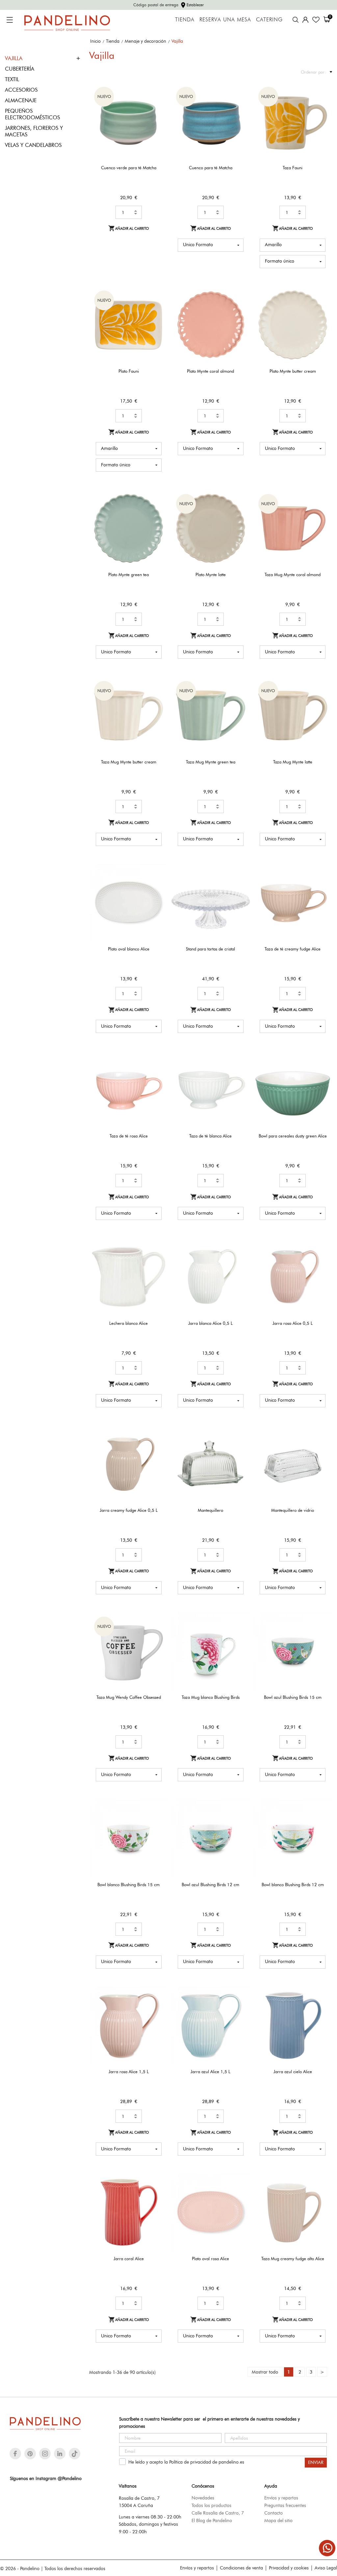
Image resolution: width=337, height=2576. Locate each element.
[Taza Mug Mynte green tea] (241, 698)
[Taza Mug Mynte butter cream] (159, 698)
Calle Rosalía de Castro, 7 (218, 2513)
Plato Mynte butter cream (293, 371)
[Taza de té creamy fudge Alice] (323, 886)
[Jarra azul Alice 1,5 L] (241, 2008)
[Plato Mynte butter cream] (323, 308)
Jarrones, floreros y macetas (34, 131)
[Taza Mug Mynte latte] (323, 698)
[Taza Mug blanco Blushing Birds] (241, 1634)
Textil (12, 79)
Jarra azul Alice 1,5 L (210, 2072)
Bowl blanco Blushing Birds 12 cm (293, 1885)
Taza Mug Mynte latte (293, 762)
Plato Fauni (129, 371)
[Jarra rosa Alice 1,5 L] (159, 2008)
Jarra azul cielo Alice (293, 2072)
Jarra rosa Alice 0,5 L (293, 1323)
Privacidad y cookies (289, 2568)
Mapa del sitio (278, 2520)
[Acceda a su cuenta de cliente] (305, 20)
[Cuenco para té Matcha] (241, 104)
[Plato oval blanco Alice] (159, 886)
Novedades (203, 2498)
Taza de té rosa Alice (129, 1136)
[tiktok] (75, 2454)
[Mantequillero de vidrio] (323, 1447)
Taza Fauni (293, 168)
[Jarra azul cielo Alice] (323, 2008)
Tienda (185, 20)
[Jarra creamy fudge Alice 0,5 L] (159, 1447)
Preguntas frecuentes (285, 2505)
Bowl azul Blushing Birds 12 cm (210, 1885)
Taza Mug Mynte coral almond (293, 574)
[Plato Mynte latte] (241, 511)
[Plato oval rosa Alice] (241, 2195)
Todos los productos (211, 2505)
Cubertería (20, 69)
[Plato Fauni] (159, 308)
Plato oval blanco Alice (129, 949)
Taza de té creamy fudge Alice (293, 949)
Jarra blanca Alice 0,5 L (210, 1323)
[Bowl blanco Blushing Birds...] (159, 1821)
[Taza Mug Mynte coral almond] (323, 511)
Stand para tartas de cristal (210, 949)
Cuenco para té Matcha (211, 168)
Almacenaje (21, 100)
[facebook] (15, 2454)
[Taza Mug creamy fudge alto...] (323, 2195)
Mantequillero (210, 1510)
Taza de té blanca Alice (210, 1136)
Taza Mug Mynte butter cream (129, 762)
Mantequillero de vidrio (293, 1510)
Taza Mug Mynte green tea (211, 762)
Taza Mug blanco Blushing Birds (211, 1697)
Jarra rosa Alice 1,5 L (129, 2072)
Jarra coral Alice (129, 2259)
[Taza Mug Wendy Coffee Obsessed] (159, 1634)
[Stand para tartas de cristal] (241, 886)
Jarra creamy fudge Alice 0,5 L (129, 1510)
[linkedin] (60, 2454)
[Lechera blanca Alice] (159, 1260)
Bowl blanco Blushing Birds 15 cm (129, 1885)
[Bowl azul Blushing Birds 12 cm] (241, 1821)
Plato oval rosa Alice (210, 2259)
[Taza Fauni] (323, 104)
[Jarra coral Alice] (159, 2195)
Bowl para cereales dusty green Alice (293, 1136)
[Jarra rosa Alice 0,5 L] (323, 1260)
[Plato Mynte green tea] (159, 511)
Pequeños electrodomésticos (32, 114)
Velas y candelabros (33, 145)
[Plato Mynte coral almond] (241, 308)
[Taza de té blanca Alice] (241, 1073)
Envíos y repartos (281, 2498)
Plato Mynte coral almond (210, 371)
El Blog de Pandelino (212, 2520)
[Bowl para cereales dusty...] (323, 1073)
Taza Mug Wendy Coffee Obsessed (129, 1697)
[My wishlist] (316, 20)
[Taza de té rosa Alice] (159, 1073)
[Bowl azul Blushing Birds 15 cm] (323, 1634)
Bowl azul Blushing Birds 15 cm (293, 1697)
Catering (269, 20)
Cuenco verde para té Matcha (129, 168)
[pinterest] (30, 2454)
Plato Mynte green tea (129, 574)
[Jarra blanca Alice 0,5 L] (241, 1260)
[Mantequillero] (241, 1447)
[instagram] (45, 2454)
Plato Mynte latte (211, 574)
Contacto (273, 2513)
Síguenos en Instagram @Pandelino (46, 2478)
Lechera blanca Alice (129, 1323)
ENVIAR (316, 2462)
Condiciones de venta (241, 2568)
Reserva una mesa (225, 20)
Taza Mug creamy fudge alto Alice (293, 2259)
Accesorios (21, 90)
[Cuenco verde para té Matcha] (159, 104)
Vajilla (14, 58)
